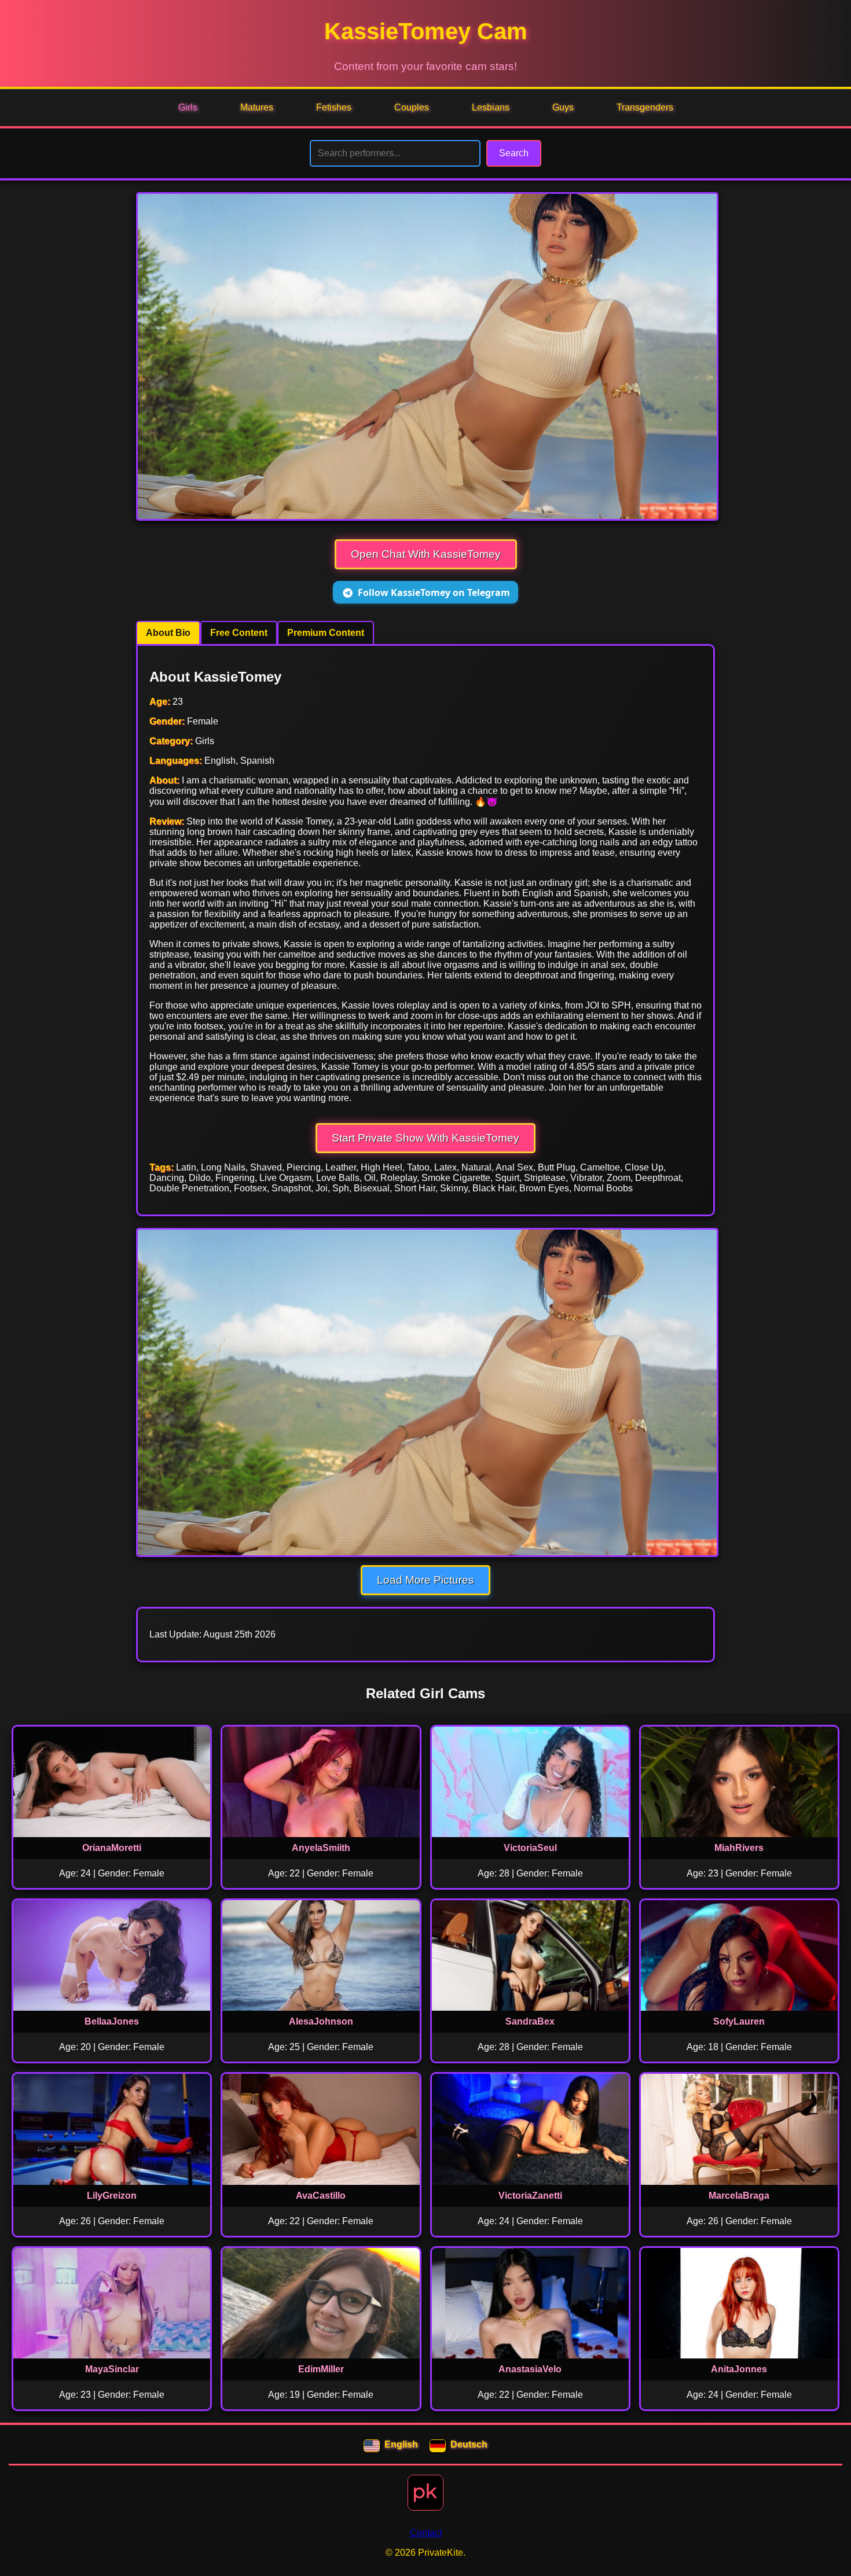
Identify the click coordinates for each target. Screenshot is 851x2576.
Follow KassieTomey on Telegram (434, 593)
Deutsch (469, 2444)
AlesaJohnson (321, 2021)
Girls (188, 107)
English (401, 2444)
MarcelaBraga (739, 2196)
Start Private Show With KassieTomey (425, 1138)
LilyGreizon (112, 2196)
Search (514, 153)
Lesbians (491, 107)
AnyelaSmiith (321, 1848)
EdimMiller (321, 2369)
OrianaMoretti (112, 1848)
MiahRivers (739, 1848)
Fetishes (334, 107)
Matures (257, 107)
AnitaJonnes (739, 2369)
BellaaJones (112, 2021)
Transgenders (645, 107)
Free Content (239, 633)
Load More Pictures (425, 1580)
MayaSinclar (112, 2369)
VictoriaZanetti (530, 2196)
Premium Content (326, 633)
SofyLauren (739, 2021)
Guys (563, 107)
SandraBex (530, 2021)
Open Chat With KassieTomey (426, 554)
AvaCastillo (321, 2196)
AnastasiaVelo (530, 2369)
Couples (412, 107)
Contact (426, 2533)
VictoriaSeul (530, 1848)
